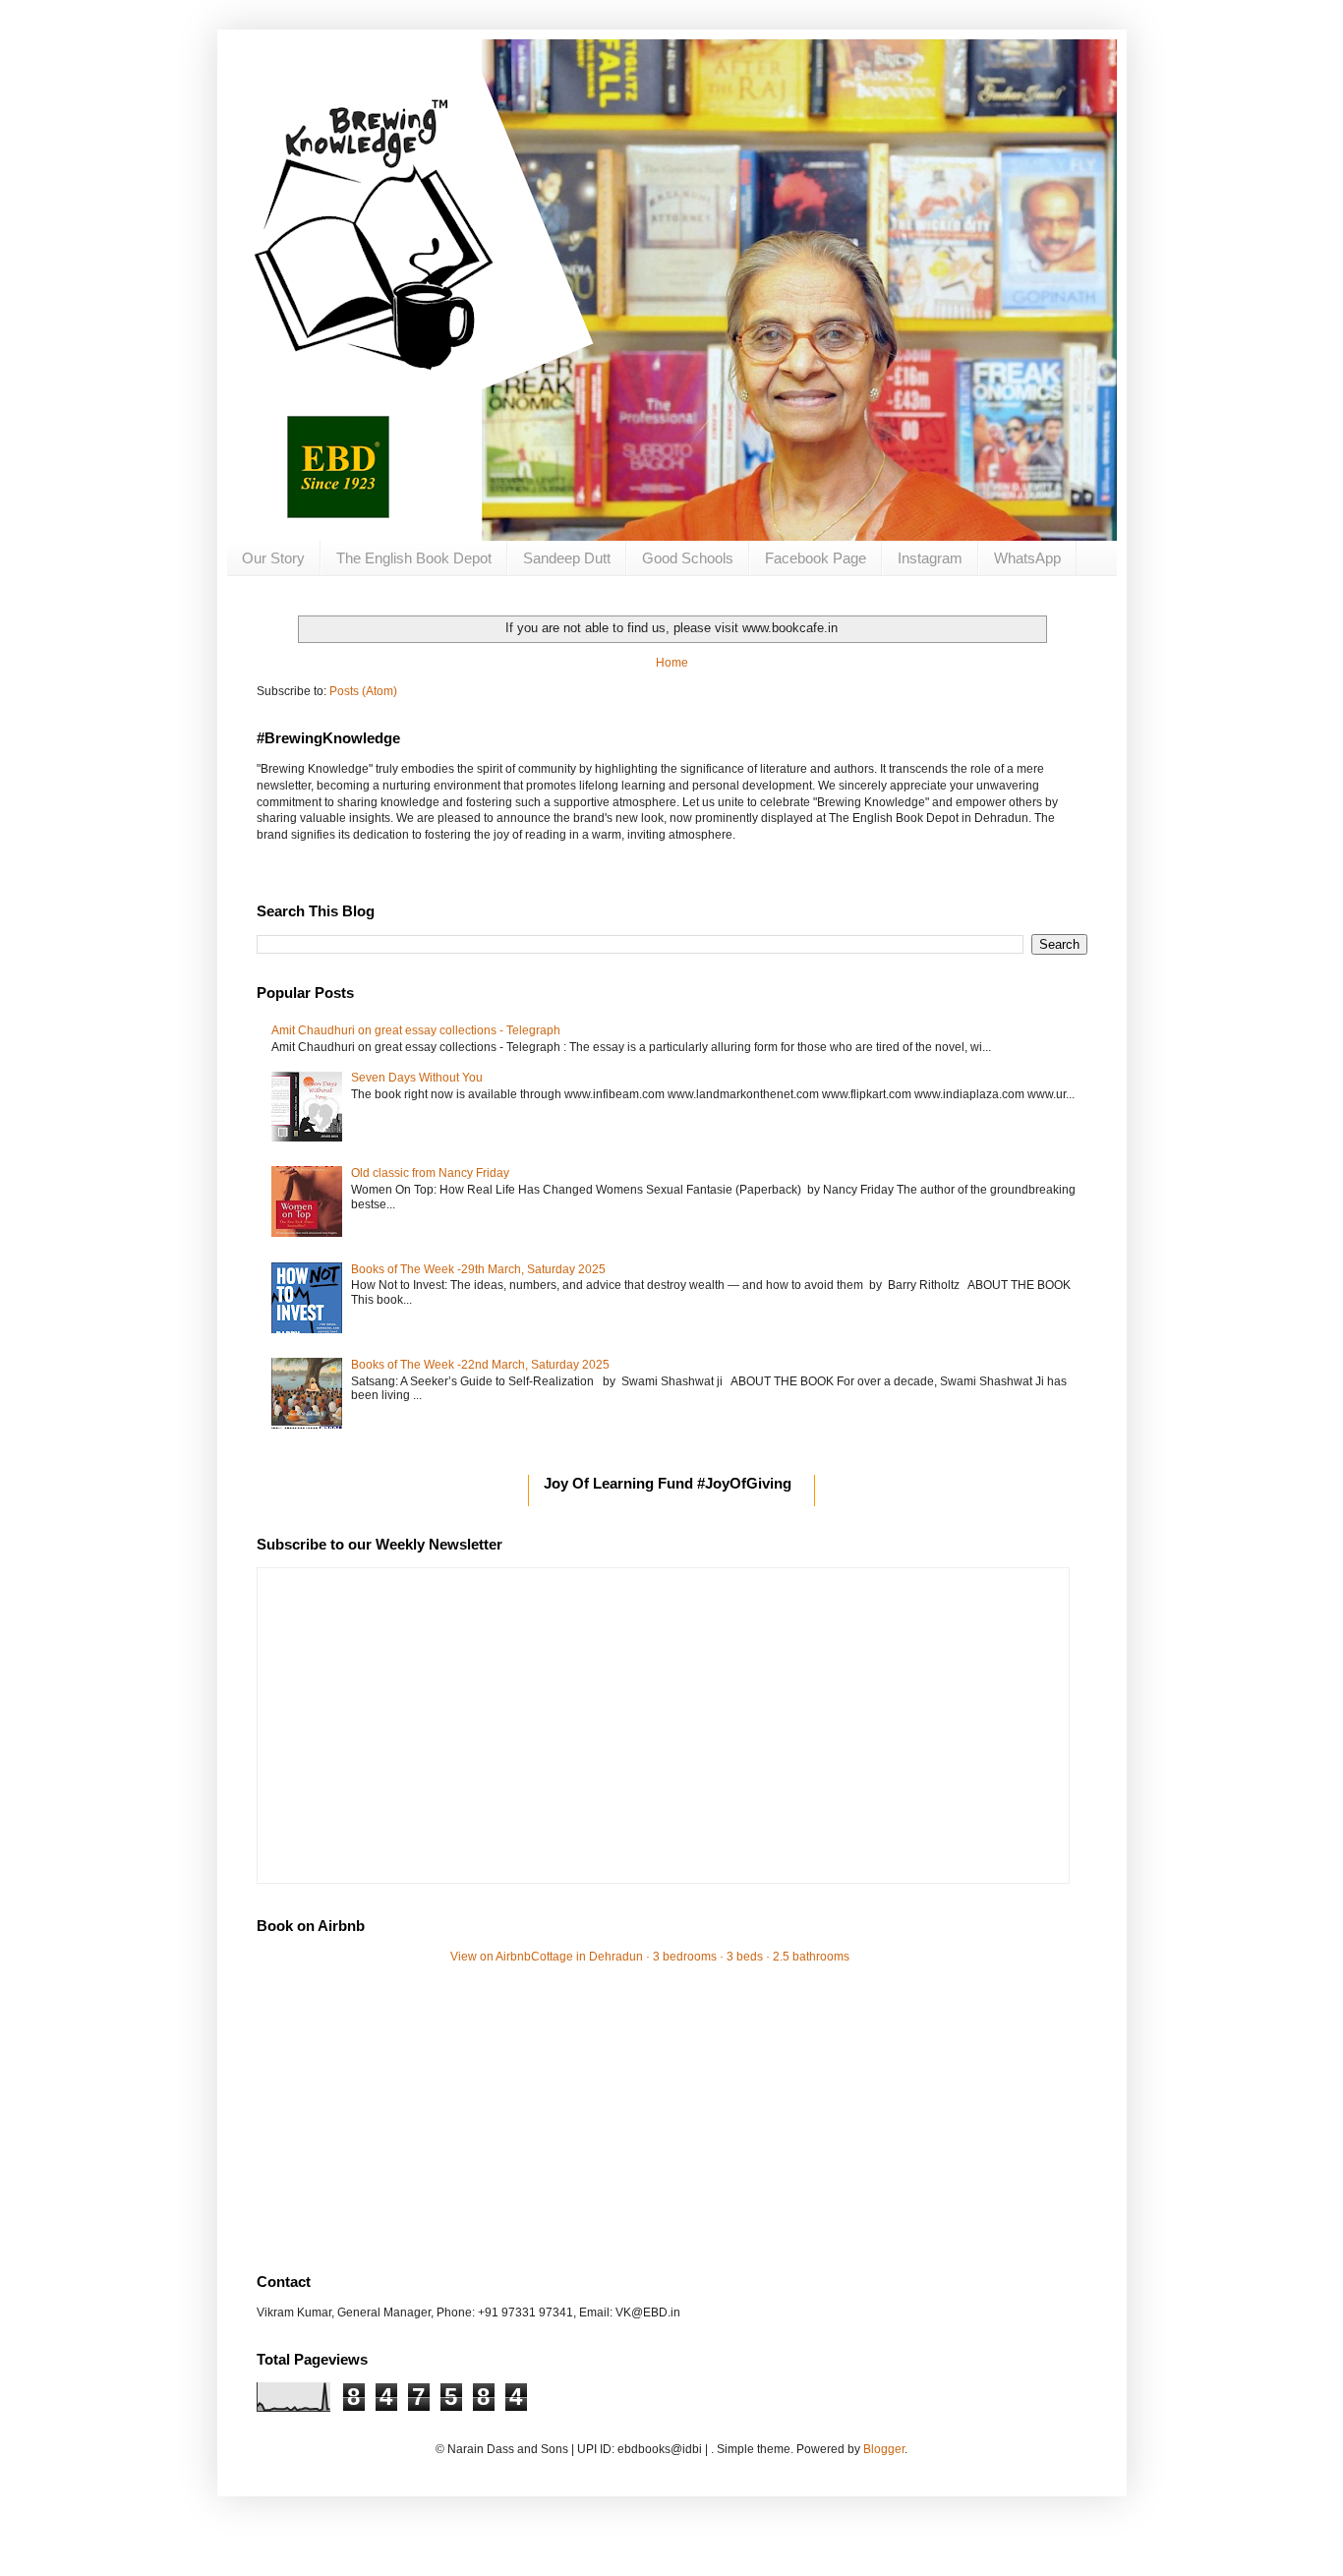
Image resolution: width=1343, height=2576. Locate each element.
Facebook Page (816, 558)
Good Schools (688, 558)
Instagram (930, 558)
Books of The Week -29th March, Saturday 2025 (478, 1269)
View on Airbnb (491, 1957)
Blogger (884, 2449)
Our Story (273, 558)
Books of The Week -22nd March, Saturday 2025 (480, 1365)
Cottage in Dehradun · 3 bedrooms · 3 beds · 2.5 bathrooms (690, 1957)
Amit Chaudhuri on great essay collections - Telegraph (416, 1030)
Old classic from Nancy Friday (430, 1173)
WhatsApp (1027, 558)
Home (672, 663)
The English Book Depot (414, 558)
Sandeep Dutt (567, 558)
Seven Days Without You (417, 1078)
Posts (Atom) (363, 691)
